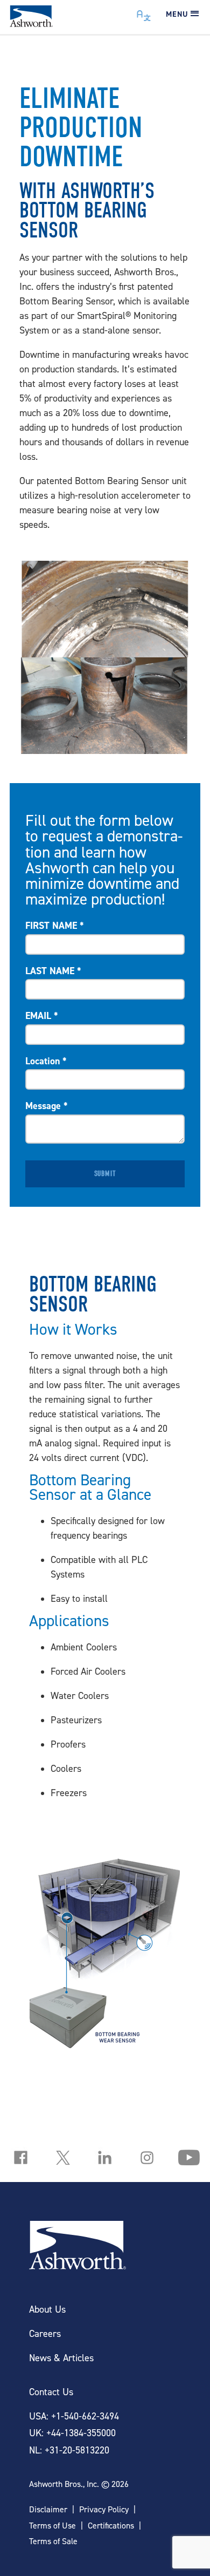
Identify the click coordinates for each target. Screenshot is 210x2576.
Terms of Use (52, 2526)
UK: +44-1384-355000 (72, 2433)
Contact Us (51, 2392)
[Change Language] (144, 13)
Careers (45, 2333)
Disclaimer (48, 2509)
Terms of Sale (53, 2541)
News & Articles (61, 2358)
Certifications (111, 2526)
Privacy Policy (104, 2509)
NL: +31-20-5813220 (69, 2450)
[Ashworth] (31, 23)
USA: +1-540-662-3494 (74, 2416)
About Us (47, 2309)
